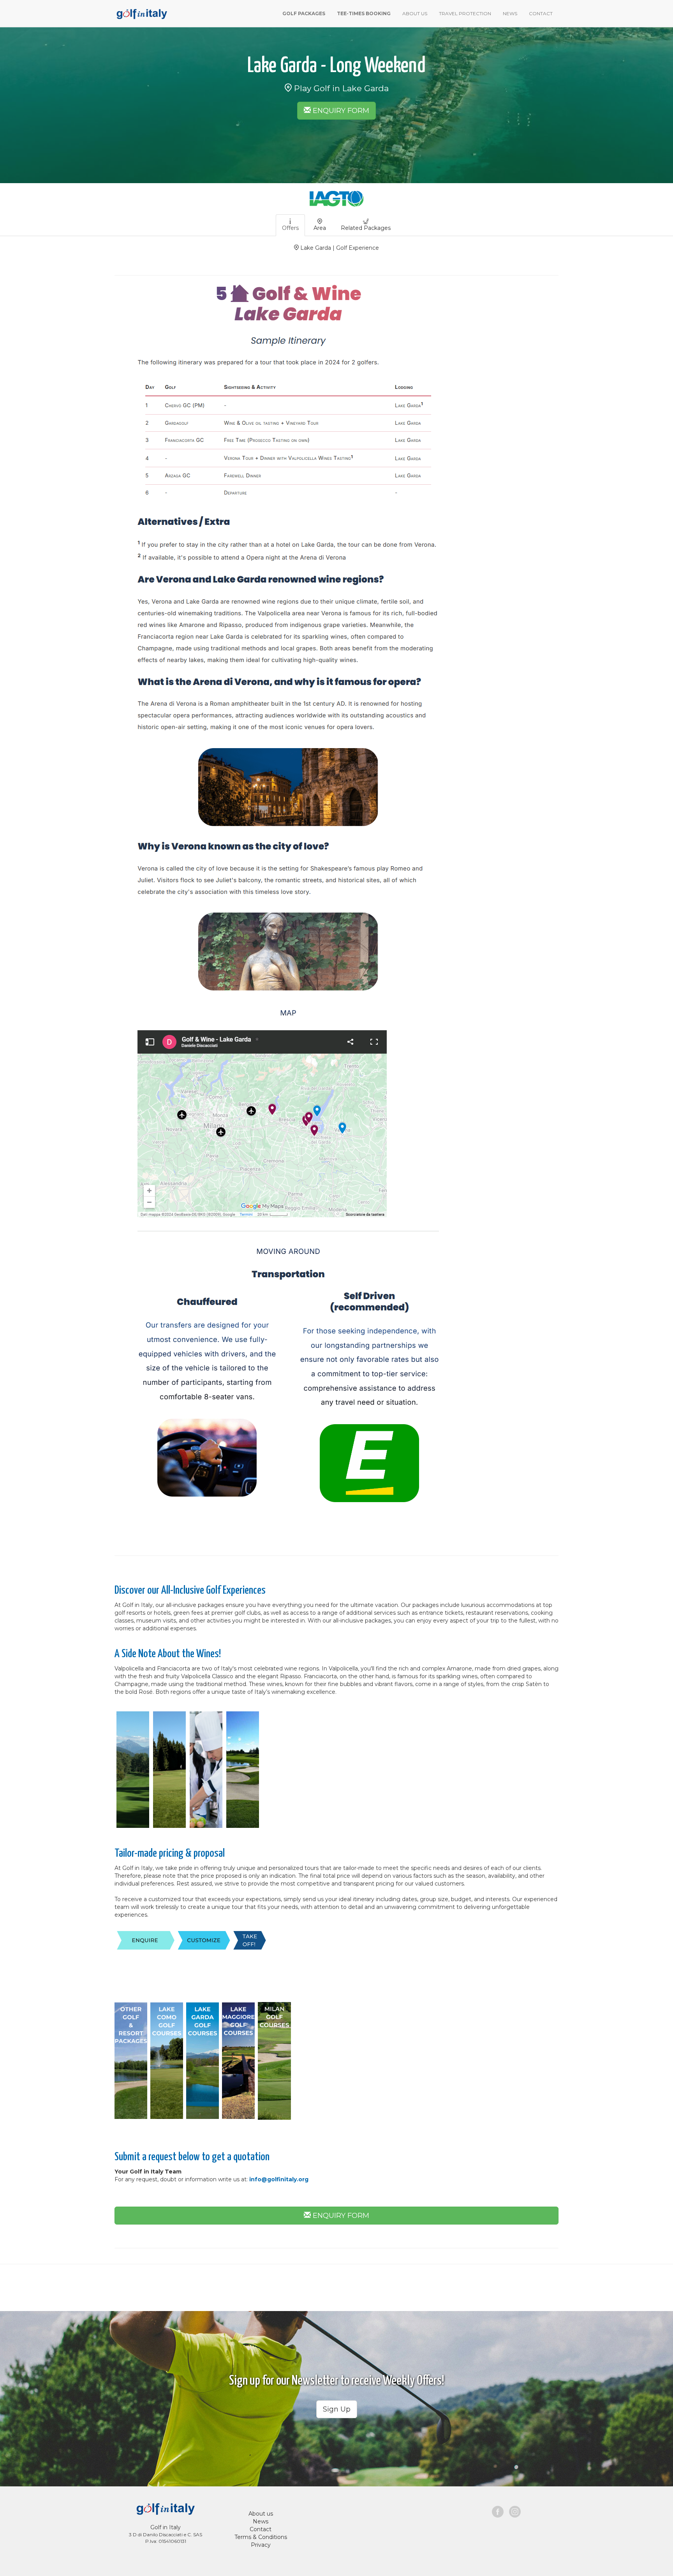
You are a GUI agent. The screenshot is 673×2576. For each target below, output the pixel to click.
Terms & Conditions (261, 2537)
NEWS (510, 13)
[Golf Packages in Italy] (141, 13)
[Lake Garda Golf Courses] (149, 2060)
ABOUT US (415, 13)
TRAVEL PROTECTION (465, 13)
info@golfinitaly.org (279, 2179)
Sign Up (337, 2409)
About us (261, 2514)
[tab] (290, 225)
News (261, 2521)
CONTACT (541, 13)
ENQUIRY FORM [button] (340, 111)
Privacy (261, 2545)
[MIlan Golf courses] (274, 2060)
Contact (261, 2529)
